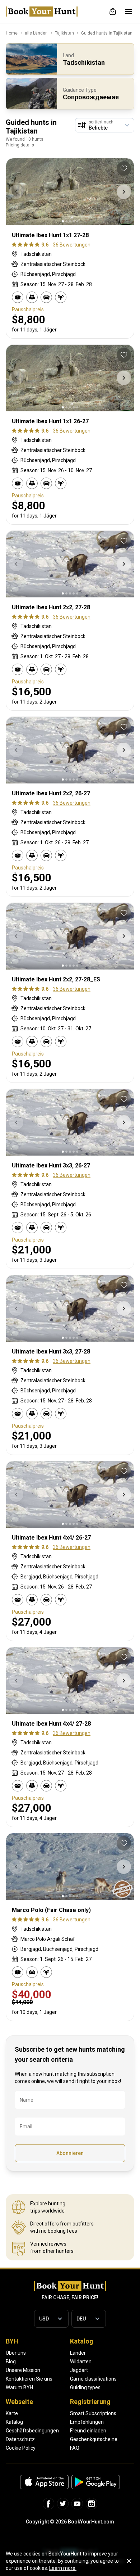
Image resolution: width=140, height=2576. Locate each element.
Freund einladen (88, 2431)
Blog (11, 2362)
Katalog (14, 2422)
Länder (78, 2353)
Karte (12, 2413)
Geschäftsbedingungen (32, 2431)
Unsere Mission (23, 2370)
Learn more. (63, 2568)
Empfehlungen (87, 2422)
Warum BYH (19, 2387)
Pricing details (20, 145)
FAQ (75, 2448)
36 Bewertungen (72, 245)
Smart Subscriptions (93, 2413)
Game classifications (93, 2379)
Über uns (16, 2353)
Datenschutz (20, 2439)
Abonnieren (70, 2153)
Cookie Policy (21, 2448)
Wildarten (81, 2362)
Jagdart (79, 2370)
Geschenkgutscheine (94, 2439)
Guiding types (85, 2387)
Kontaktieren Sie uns (29, 2379)
